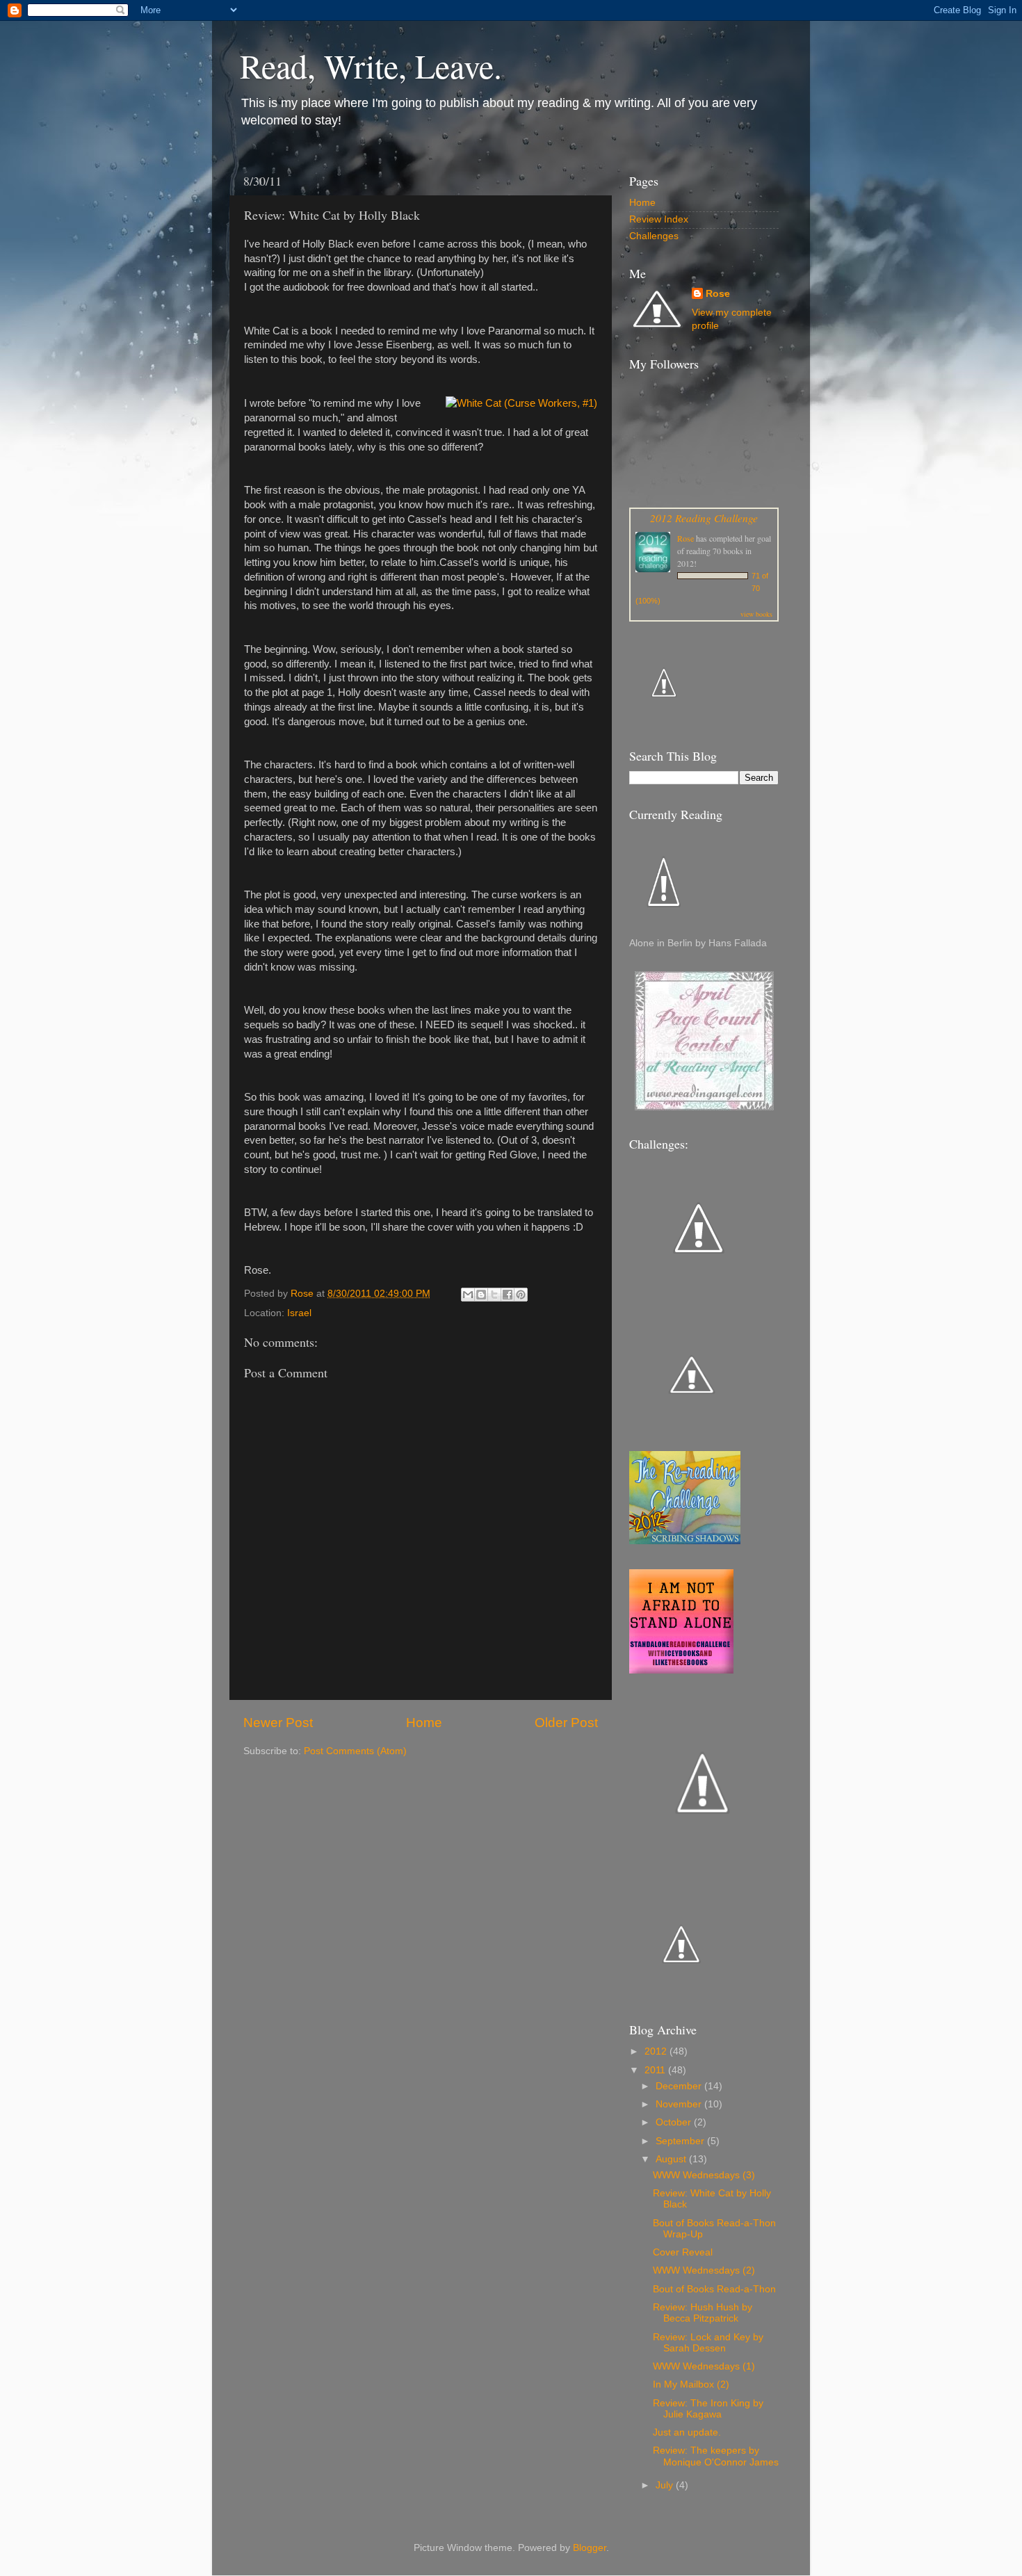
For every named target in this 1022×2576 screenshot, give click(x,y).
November (680, 2104)
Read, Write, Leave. (371, 65)
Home (424, 1723)
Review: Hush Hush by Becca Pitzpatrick (703, 2313)
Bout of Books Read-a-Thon (714, 2289)
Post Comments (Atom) (355, 1751)
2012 (657, 2051)
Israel (299, 1313)
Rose (718, 294)
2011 (656, 2070)
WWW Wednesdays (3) (704, 2175)
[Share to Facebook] (508, 1295)
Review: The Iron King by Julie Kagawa (708, 2409)
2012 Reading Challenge (704, 518)
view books (756, 614)
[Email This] (468, 1295)
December (680, 2086)
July (666, 2485)
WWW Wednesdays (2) (704, 2270)
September (681, 2141)
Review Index (659, 219)
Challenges (654, 236)
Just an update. (687, 2432)
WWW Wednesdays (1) (704, 2366)
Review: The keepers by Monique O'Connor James (716, 2456)
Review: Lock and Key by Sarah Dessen (708, 2343)
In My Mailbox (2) (691, 2384)
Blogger (590, 2548)
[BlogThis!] (481, 1295)
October (675, 2122)
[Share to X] (494, 1295)
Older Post (566, 1723)
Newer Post (278, 1723)
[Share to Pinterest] (521, 1295)
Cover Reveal (683, 2252)
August (672, 2159)
